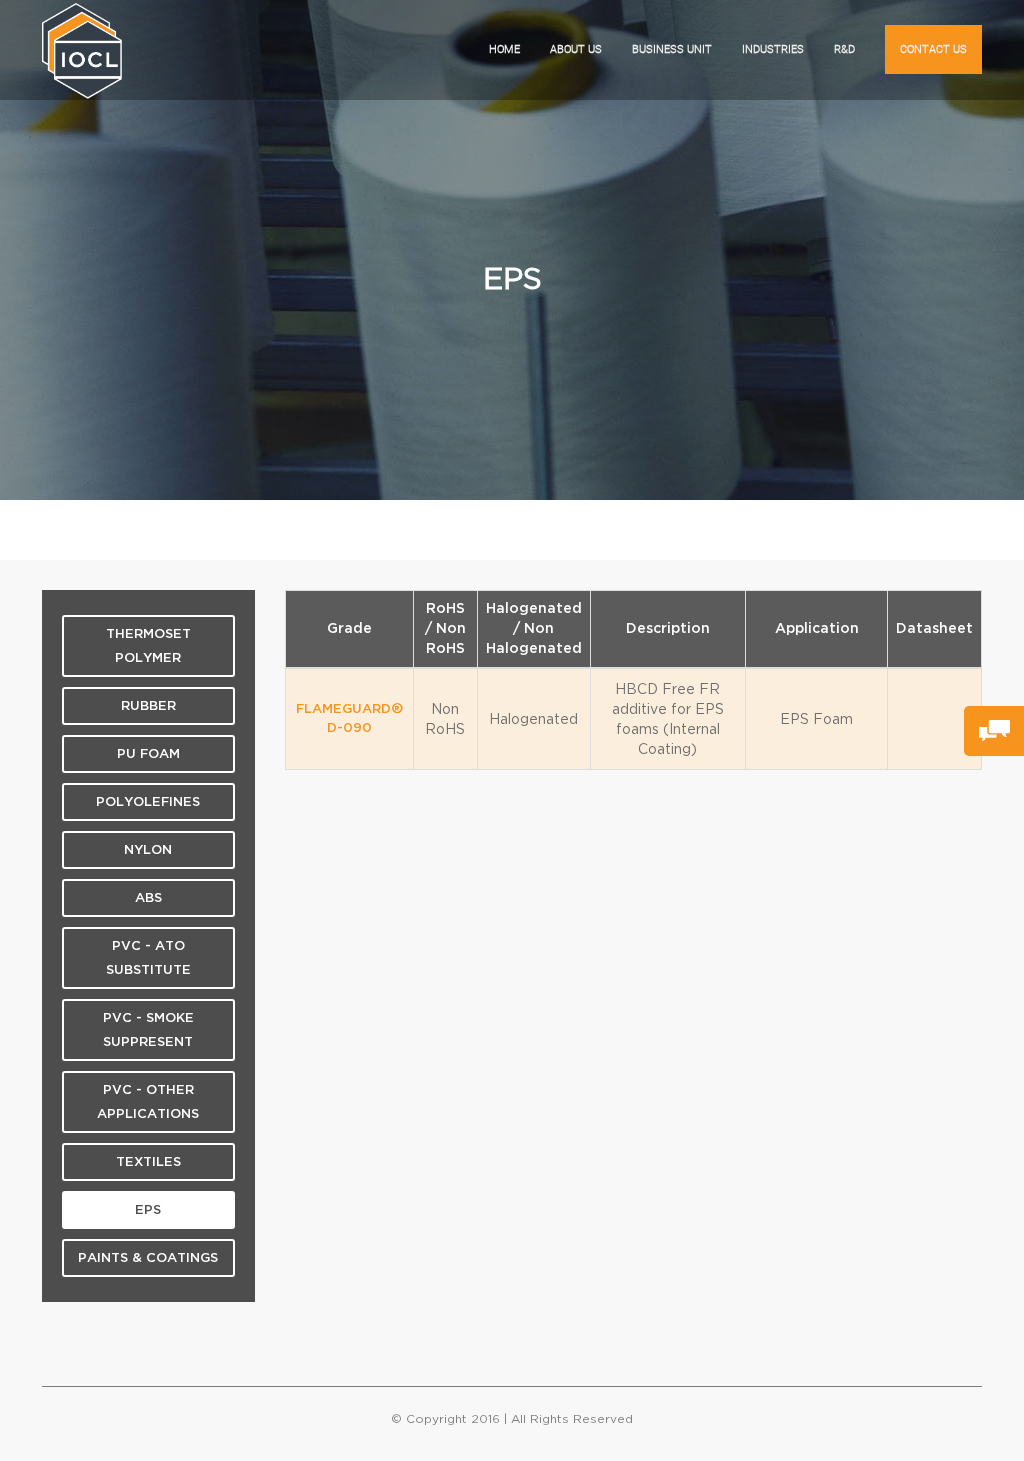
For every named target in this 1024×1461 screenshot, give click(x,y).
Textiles (148, 1162)
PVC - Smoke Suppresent (148, 1030)
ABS (148, 898)
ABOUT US (576, 49)
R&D (844, 49)
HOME (504, 49)
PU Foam (148, 754)
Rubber (148, 706)
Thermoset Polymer (148, 646)
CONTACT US (933, 49)
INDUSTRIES (773, 49)
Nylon (148, 850)
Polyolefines (148, 802)
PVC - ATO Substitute (148, 958)
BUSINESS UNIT (672, 49)
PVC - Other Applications (148, 1102)
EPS (148, 1210)
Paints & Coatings (148, 1258)
